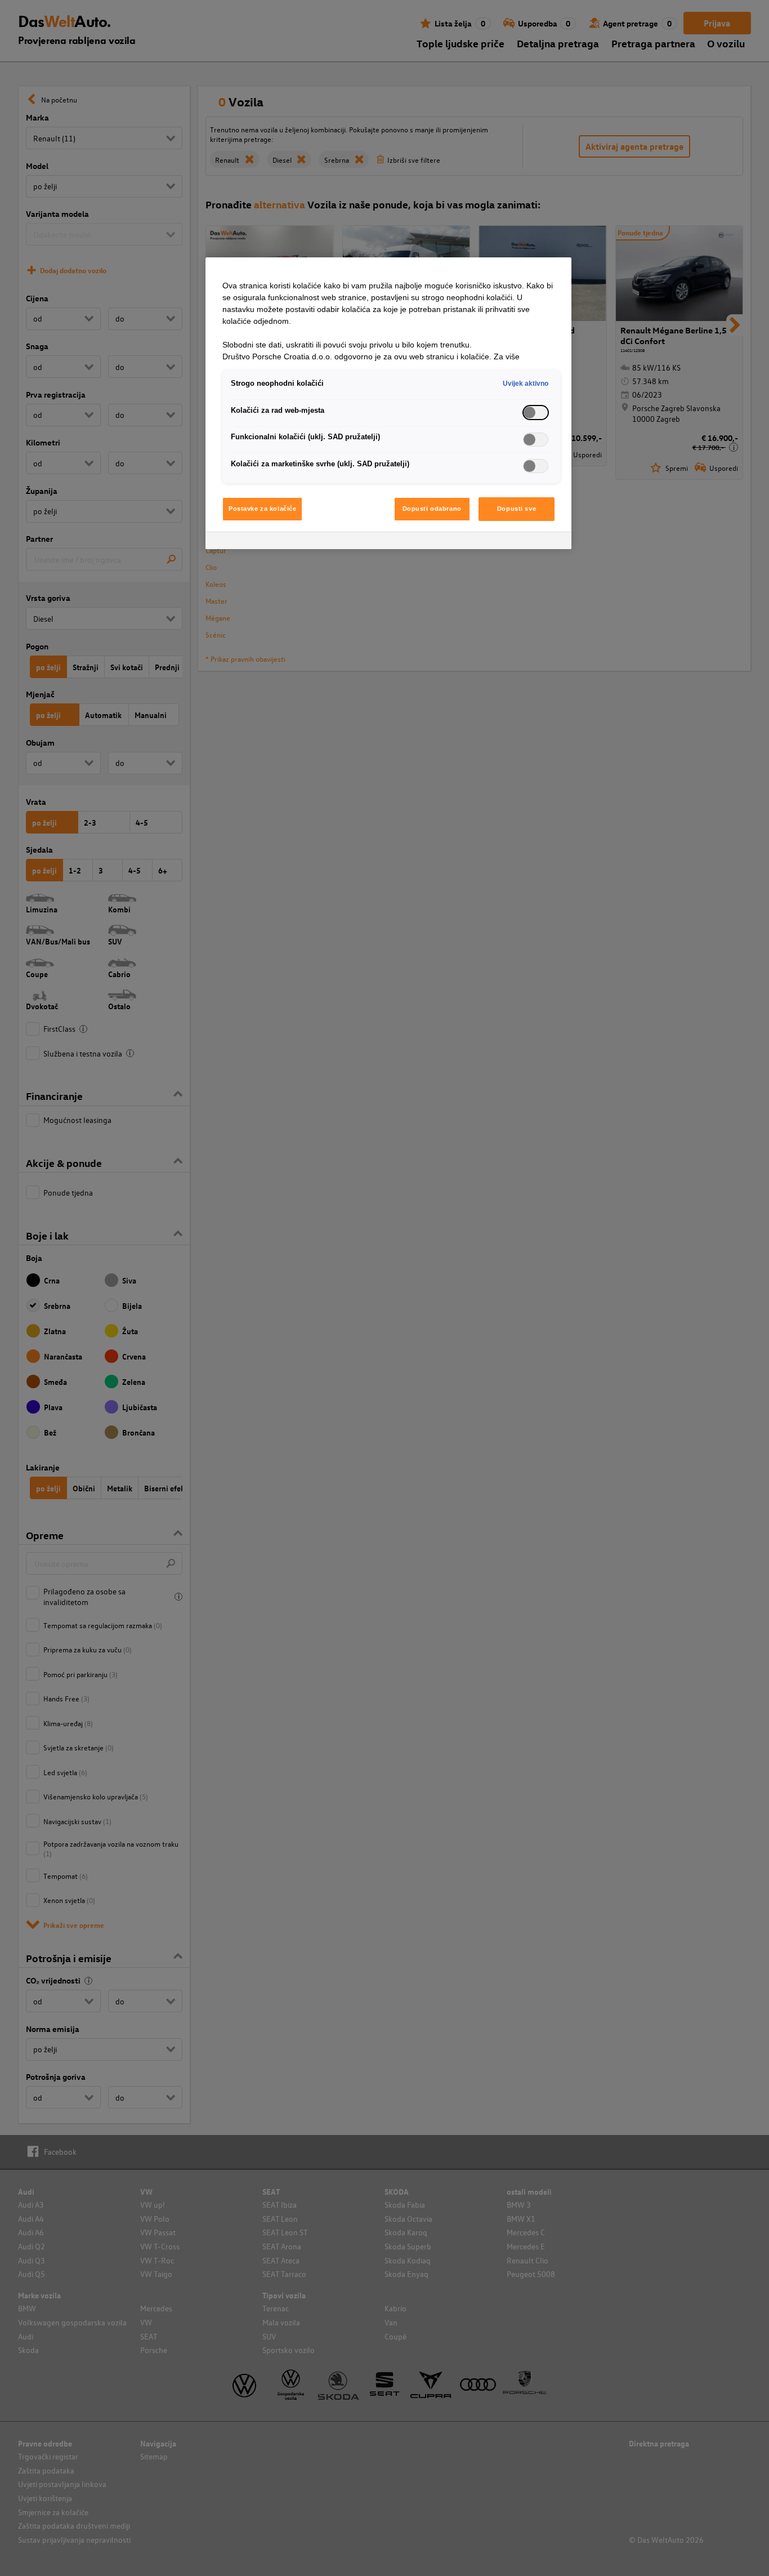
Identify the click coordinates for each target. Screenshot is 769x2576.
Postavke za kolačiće (262, 509)
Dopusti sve (517, 509)
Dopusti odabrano (432, 509)
